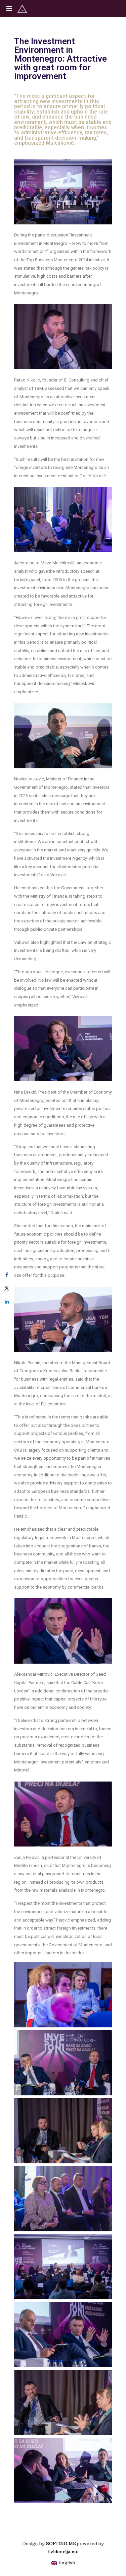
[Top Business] (22, 8)
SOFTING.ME (61, 2544)
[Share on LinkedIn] (7, 1302)
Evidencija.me (63, 2552)
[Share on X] (7, 1288)
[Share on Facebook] (7, 1275)
